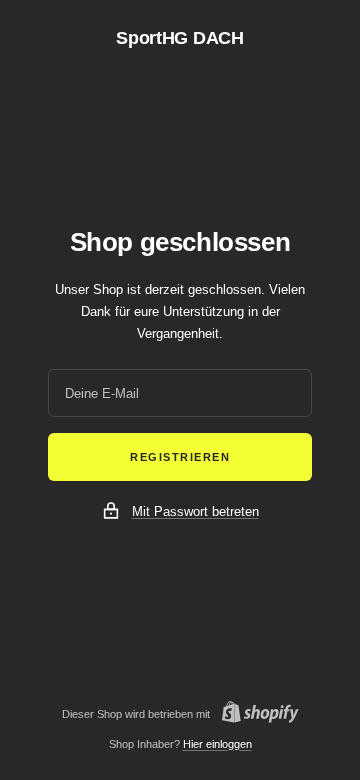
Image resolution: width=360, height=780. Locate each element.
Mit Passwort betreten (195, 511)
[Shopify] (254, 714)
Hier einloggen (217, 744)
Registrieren (180, 457)
